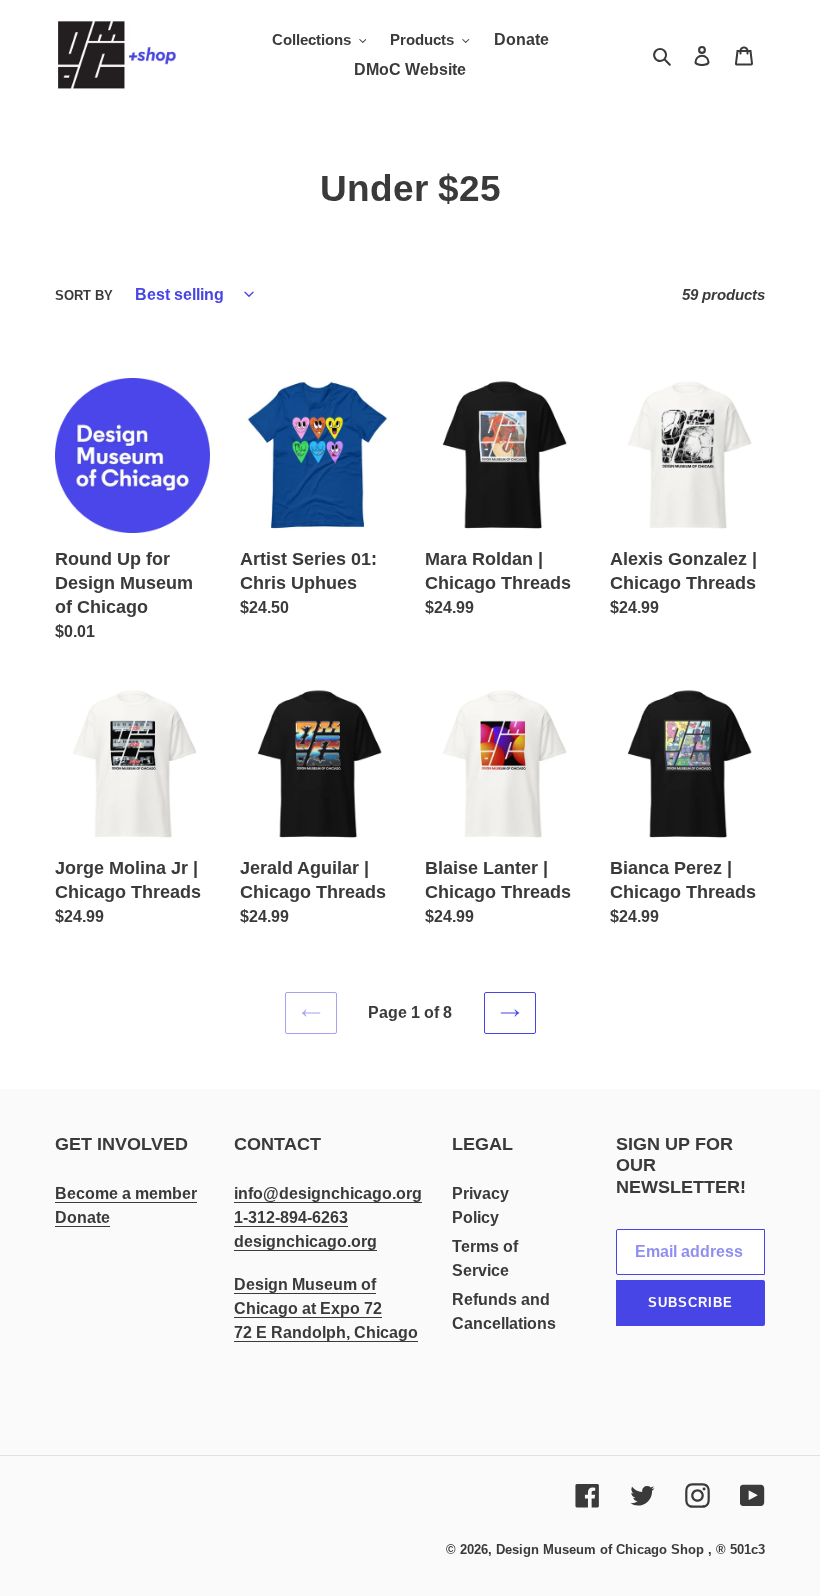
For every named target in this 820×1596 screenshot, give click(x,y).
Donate (82, 1217)
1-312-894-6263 (291, 1217)
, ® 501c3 (736, 1549)
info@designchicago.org (328, 1193)
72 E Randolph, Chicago (326, 1332)
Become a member (126, 1193)
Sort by (84, 295)
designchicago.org (305, 1241)
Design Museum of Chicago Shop (600, 1549)
